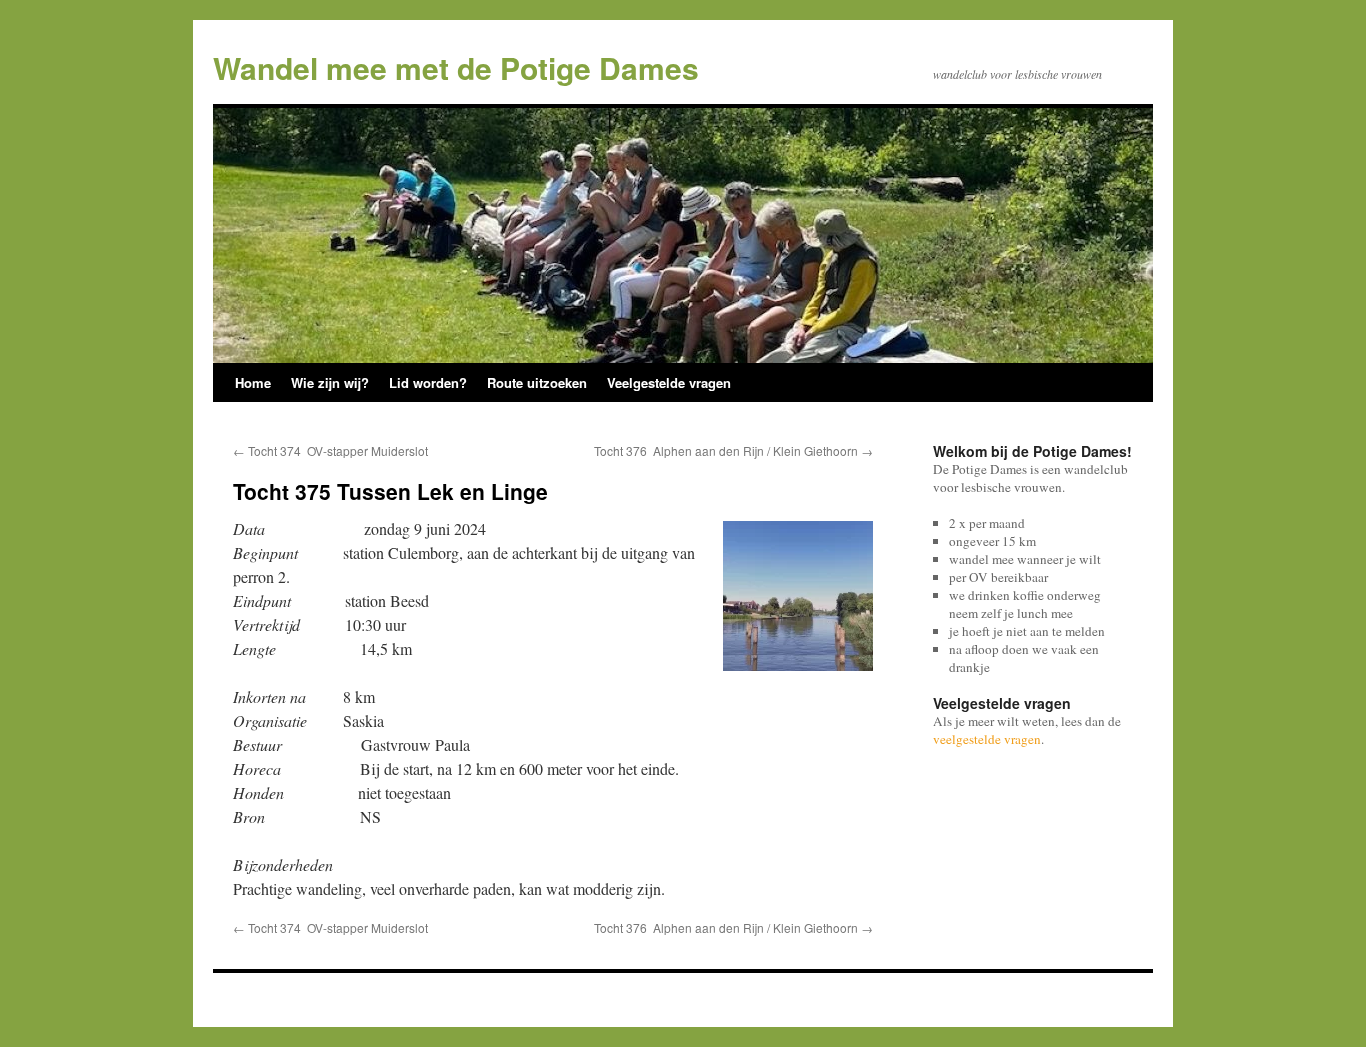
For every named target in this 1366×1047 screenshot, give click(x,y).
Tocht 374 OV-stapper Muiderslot (330, 450)
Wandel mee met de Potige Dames (456, 67)
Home (253, 382)
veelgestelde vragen (987, 739)
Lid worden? (428, 382)
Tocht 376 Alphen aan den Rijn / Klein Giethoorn (733, 450)
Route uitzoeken (537, 382)
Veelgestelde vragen (669, 382)
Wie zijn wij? (330, 382)
